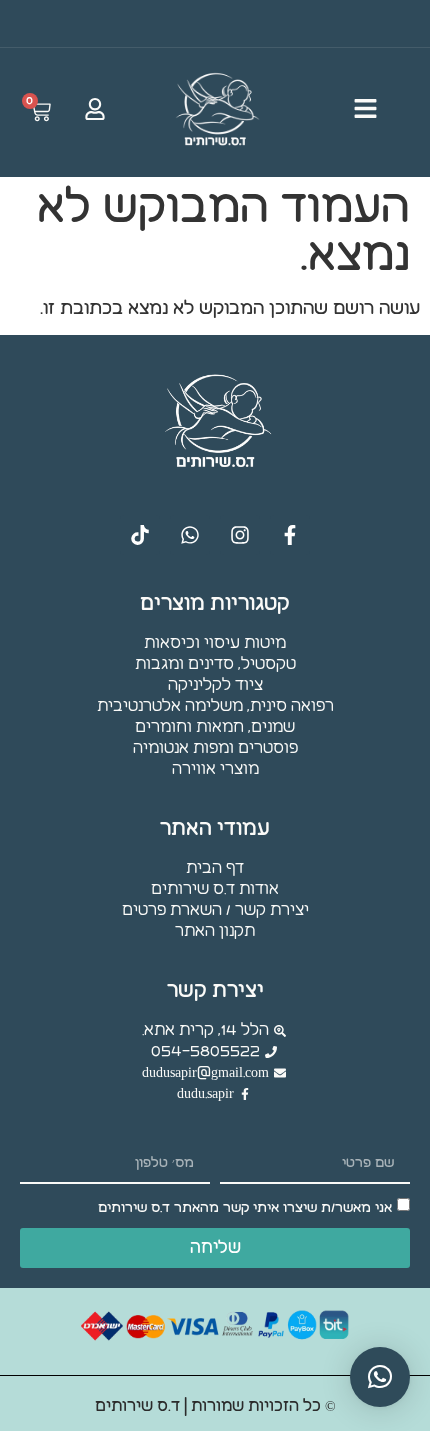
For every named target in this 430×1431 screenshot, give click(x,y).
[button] (380, 1377)
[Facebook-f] (290, 535)
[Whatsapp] (190, 535)
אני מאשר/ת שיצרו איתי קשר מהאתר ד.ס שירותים (245, 1208)
